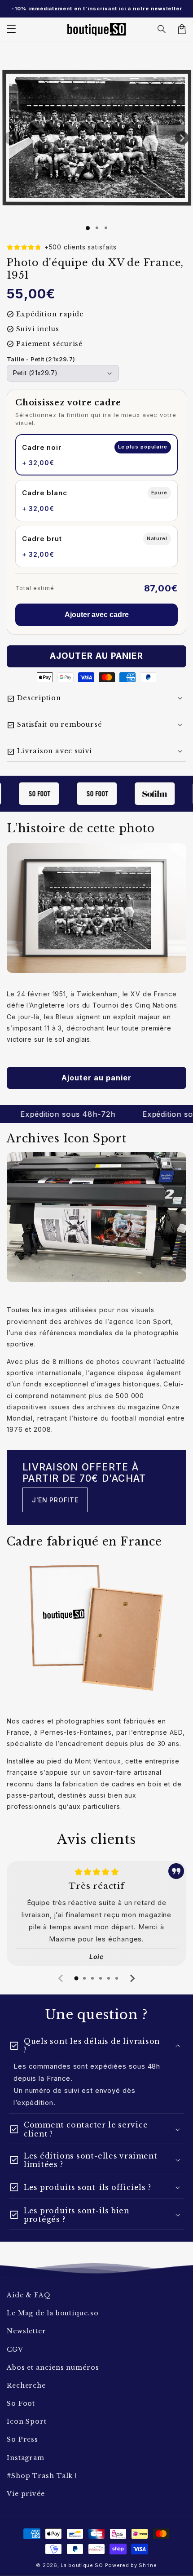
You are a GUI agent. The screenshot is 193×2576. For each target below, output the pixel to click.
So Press (22, 2439)
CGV (15, 2349)
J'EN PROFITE (55, 1500)
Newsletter (26, 2331)
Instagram (26, 2458)
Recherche (26, 2385)
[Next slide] (132, 1978)
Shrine (148, 2565)
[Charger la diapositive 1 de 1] (88, 228)
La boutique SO (82, 2565)
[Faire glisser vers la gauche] (11, 138)
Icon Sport (27, 2421)
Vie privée (26, 2494)
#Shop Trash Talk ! (42, 2476)
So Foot (21, 2403)
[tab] (76, 1978)
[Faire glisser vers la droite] (182, 138)
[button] (162, 29)
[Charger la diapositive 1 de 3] (106, 228)
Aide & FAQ (29, 2295)
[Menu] (11, 29)
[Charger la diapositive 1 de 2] (97, 228)
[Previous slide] (61, 1978)
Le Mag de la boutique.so (53, 2313)
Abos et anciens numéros (53, 2367)
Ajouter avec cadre (97, 615)
